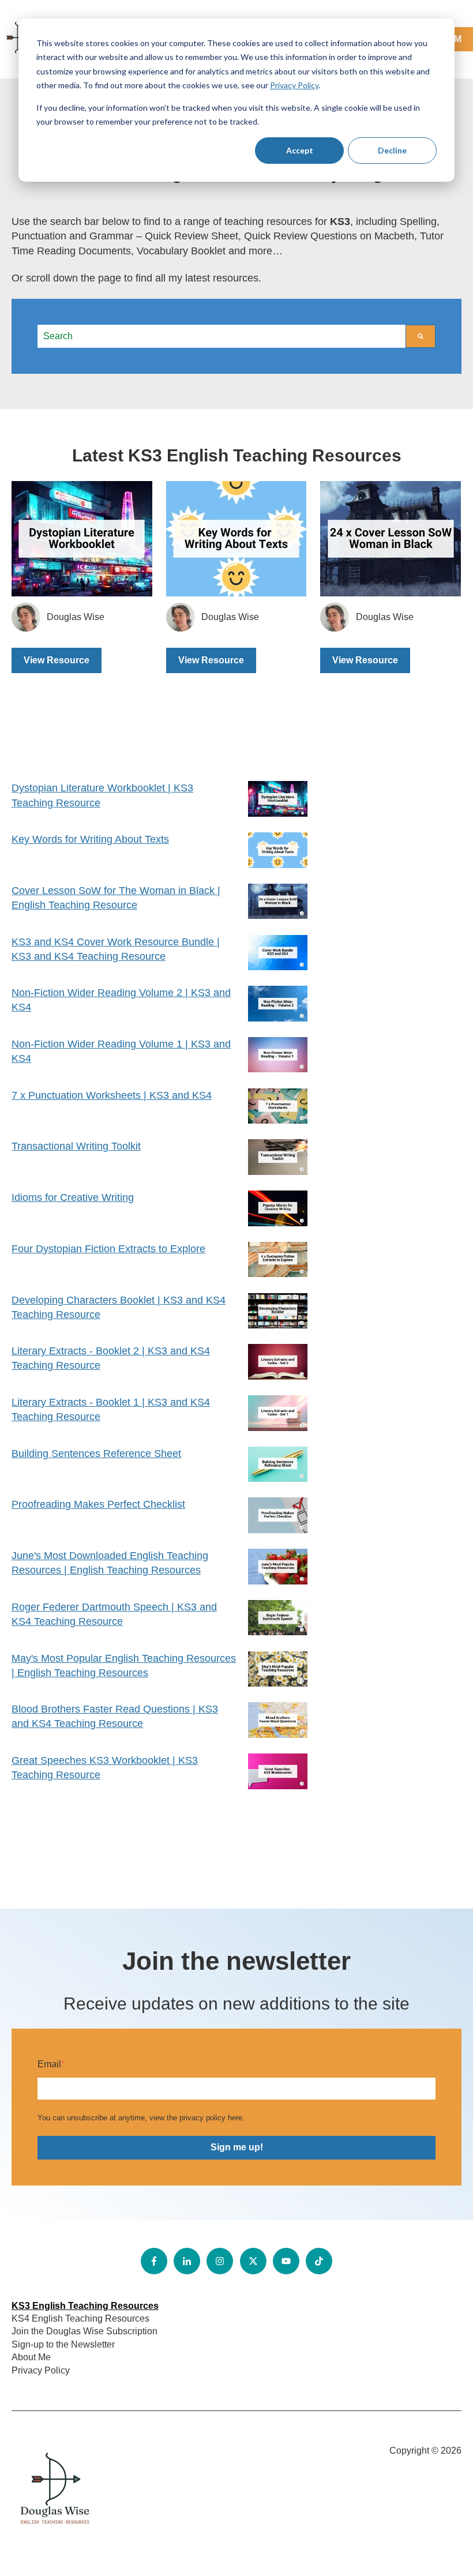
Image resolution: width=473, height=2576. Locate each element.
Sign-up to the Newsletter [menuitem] (63, 2344)
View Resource (57, 660)
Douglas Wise (76, 617)
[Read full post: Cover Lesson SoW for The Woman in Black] (391, 539)
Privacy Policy (294, 85)
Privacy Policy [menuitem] (41, 2370)
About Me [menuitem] (31, 2357)
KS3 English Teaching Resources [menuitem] (85, 2306)
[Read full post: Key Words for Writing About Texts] (236, 539)
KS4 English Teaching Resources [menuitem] (80, 2318)
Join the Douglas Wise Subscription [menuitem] (85, 2331)
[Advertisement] (391, 826)
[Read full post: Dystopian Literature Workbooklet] (82, 539)
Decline (392, 150)
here (235, 2118)
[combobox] (222, 336)
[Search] (421, 336)
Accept (300, 150)
